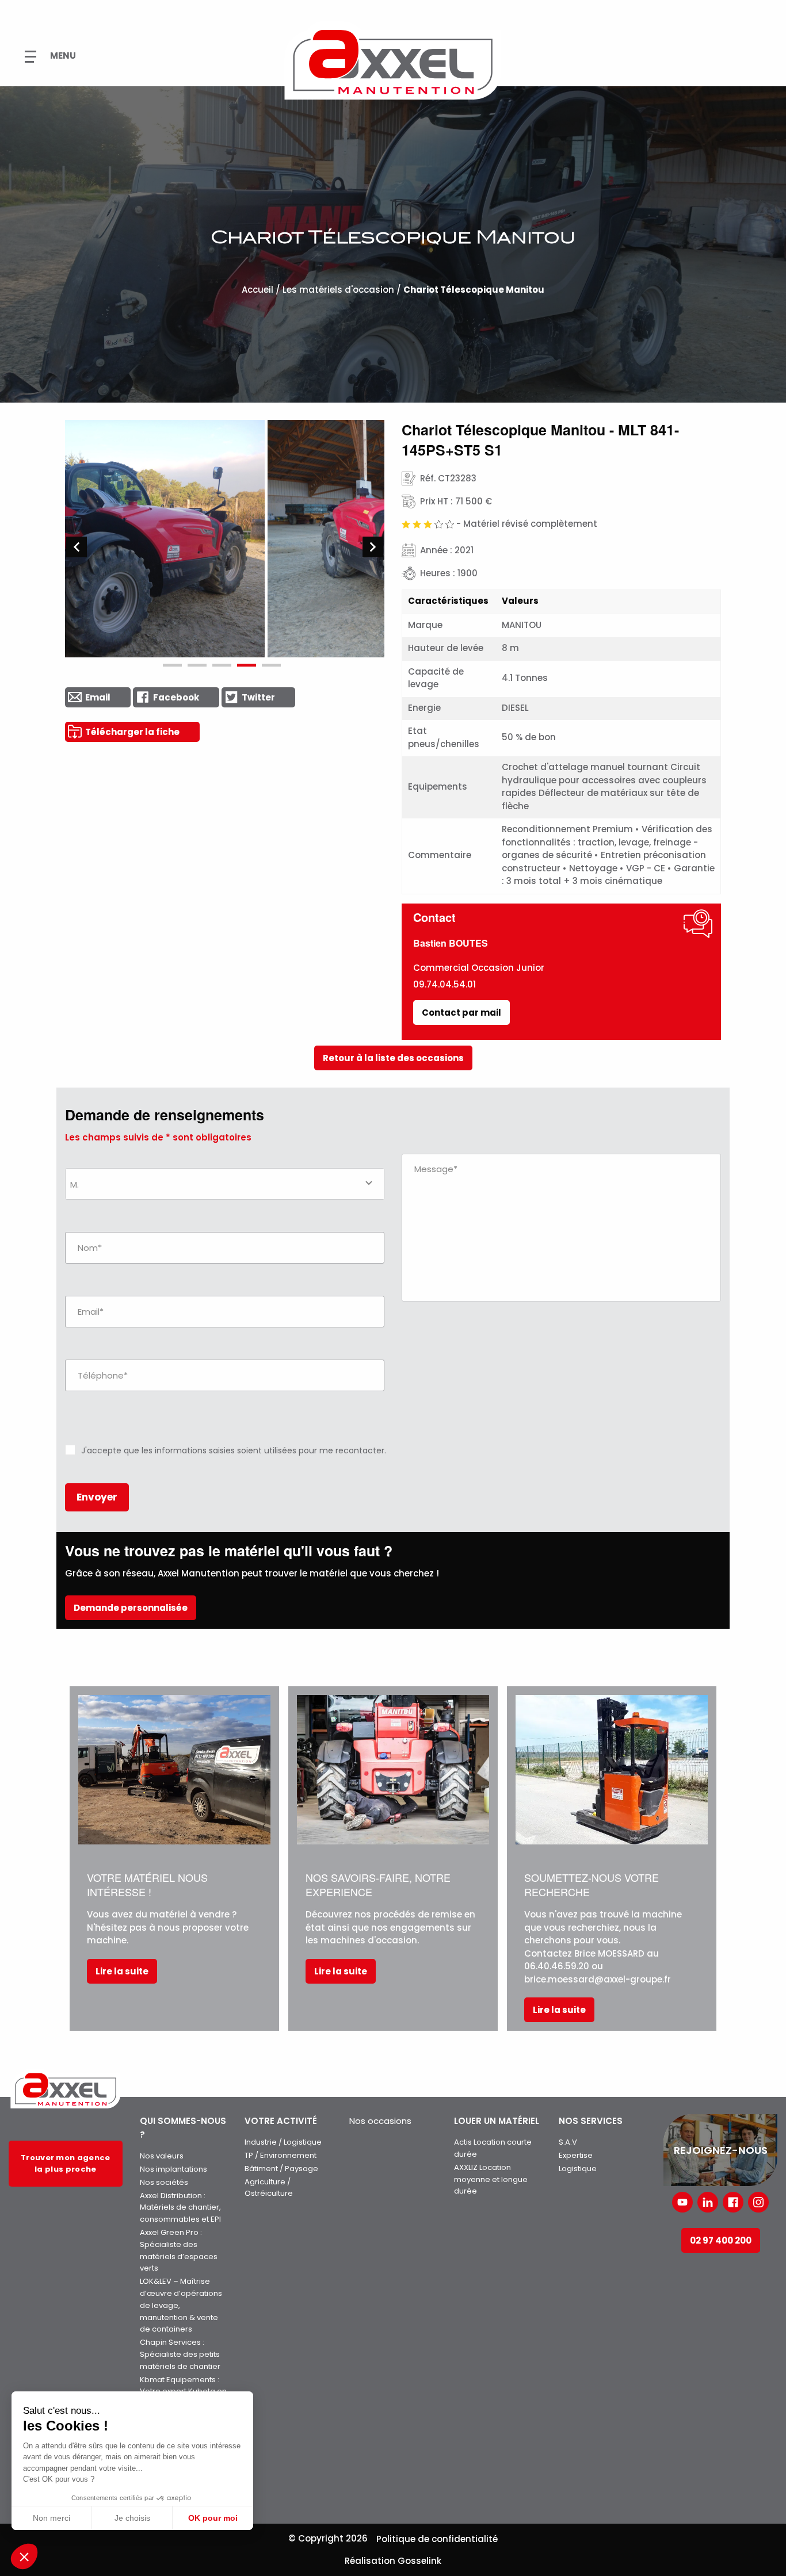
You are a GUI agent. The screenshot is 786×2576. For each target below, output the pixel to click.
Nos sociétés (164, 2182)
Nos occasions (380, 2121)
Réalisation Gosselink (393, 2561)
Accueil (257, 290)
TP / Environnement (281, 2155)
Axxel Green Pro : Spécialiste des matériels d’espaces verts (179, 2250)
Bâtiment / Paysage (281, 2169)
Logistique (578, 2169)
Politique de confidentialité (437, 2539)
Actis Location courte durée (493, 2148)
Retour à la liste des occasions (393, 1058)
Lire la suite (122, 1971)
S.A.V (568, 2142)
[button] (24, 2556)
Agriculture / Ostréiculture (269, 2188)
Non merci (51, 2518)
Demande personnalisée (131, 1608)
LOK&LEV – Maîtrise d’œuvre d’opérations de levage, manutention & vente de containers (181, 2305)
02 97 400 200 (721, 2240)
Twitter (258, 697)
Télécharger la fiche (132, 732)
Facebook (176, 697)
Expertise (576, 2155)
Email (98, 697)
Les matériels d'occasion (338, 290)
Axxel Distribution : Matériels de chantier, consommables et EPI (180, 2208)
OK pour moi (213, 2518)
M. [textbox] (75, 1184)
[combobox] (225, 1184)
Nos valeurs (162, 2156)
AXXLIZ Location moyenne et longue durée (491, 2179)
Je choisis (132, 2518)
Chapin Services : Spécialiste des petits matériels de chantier (180, 2354)
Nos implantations (173, 2169)
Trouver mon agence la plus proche (66, 2163)
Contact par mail (461, 1013)
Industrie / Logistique (283, 2142)
